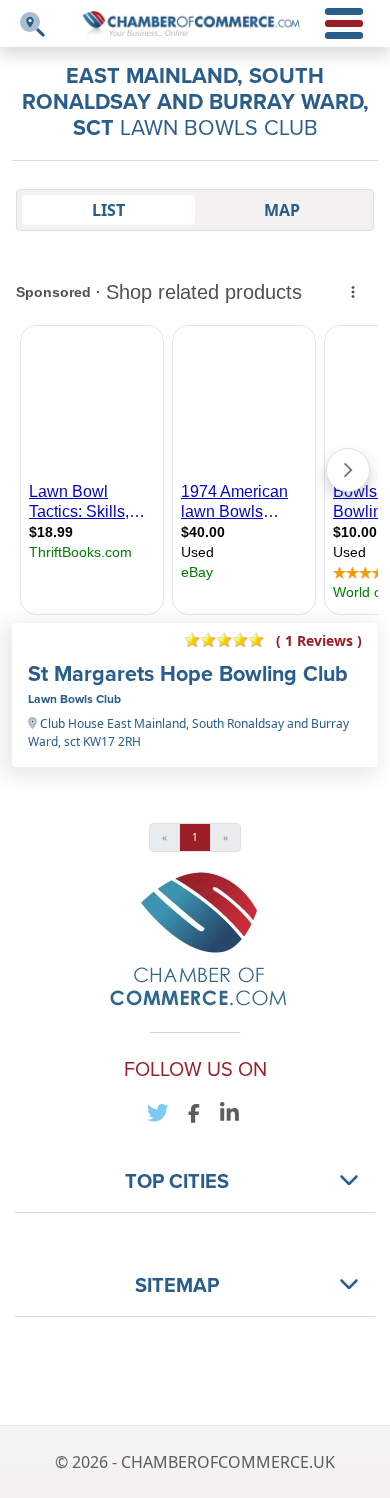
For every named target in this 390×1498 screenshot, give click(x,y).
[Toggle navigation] (32, 24)
